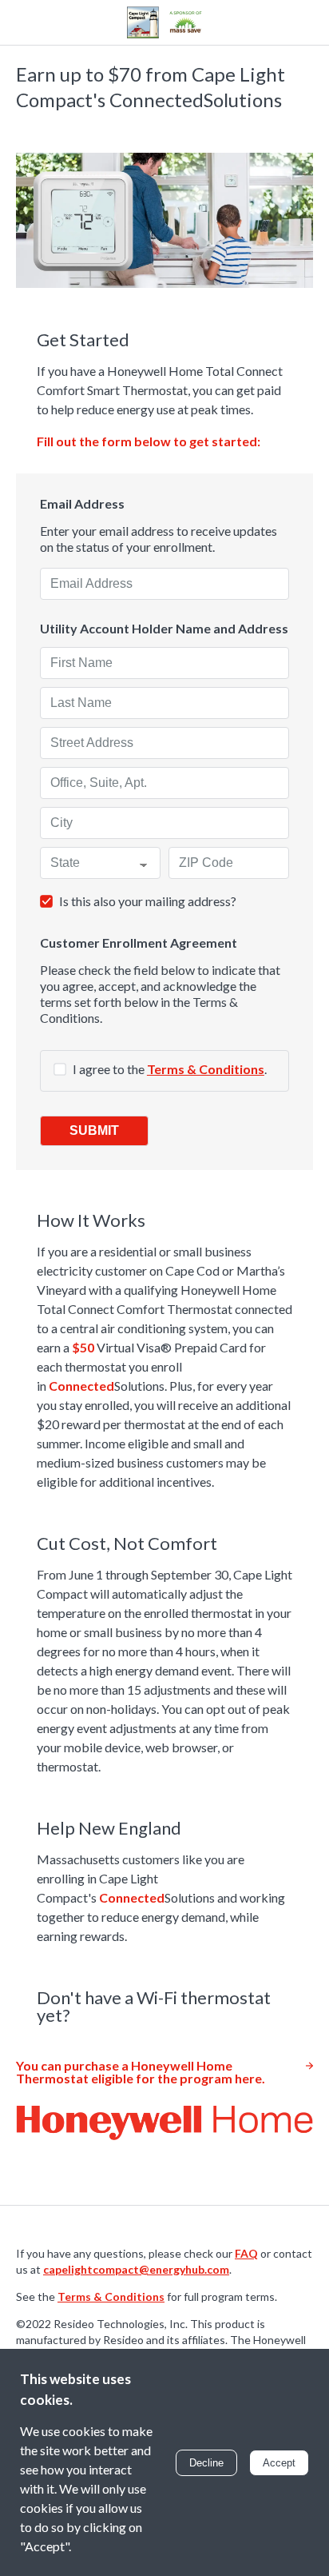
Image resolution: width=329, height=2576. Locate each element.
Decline (206, 2463)
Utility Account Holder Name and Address (164, 629)
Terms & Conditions (206, 1069)
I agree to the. (170, 1069)
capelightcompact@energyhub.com (136, 2269)
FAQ (246, 2253)
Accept (279, 2463)
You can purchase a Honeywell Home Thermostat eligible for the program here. (141, 2072)
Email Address (82, 504)
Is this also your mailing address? (148, 901)
